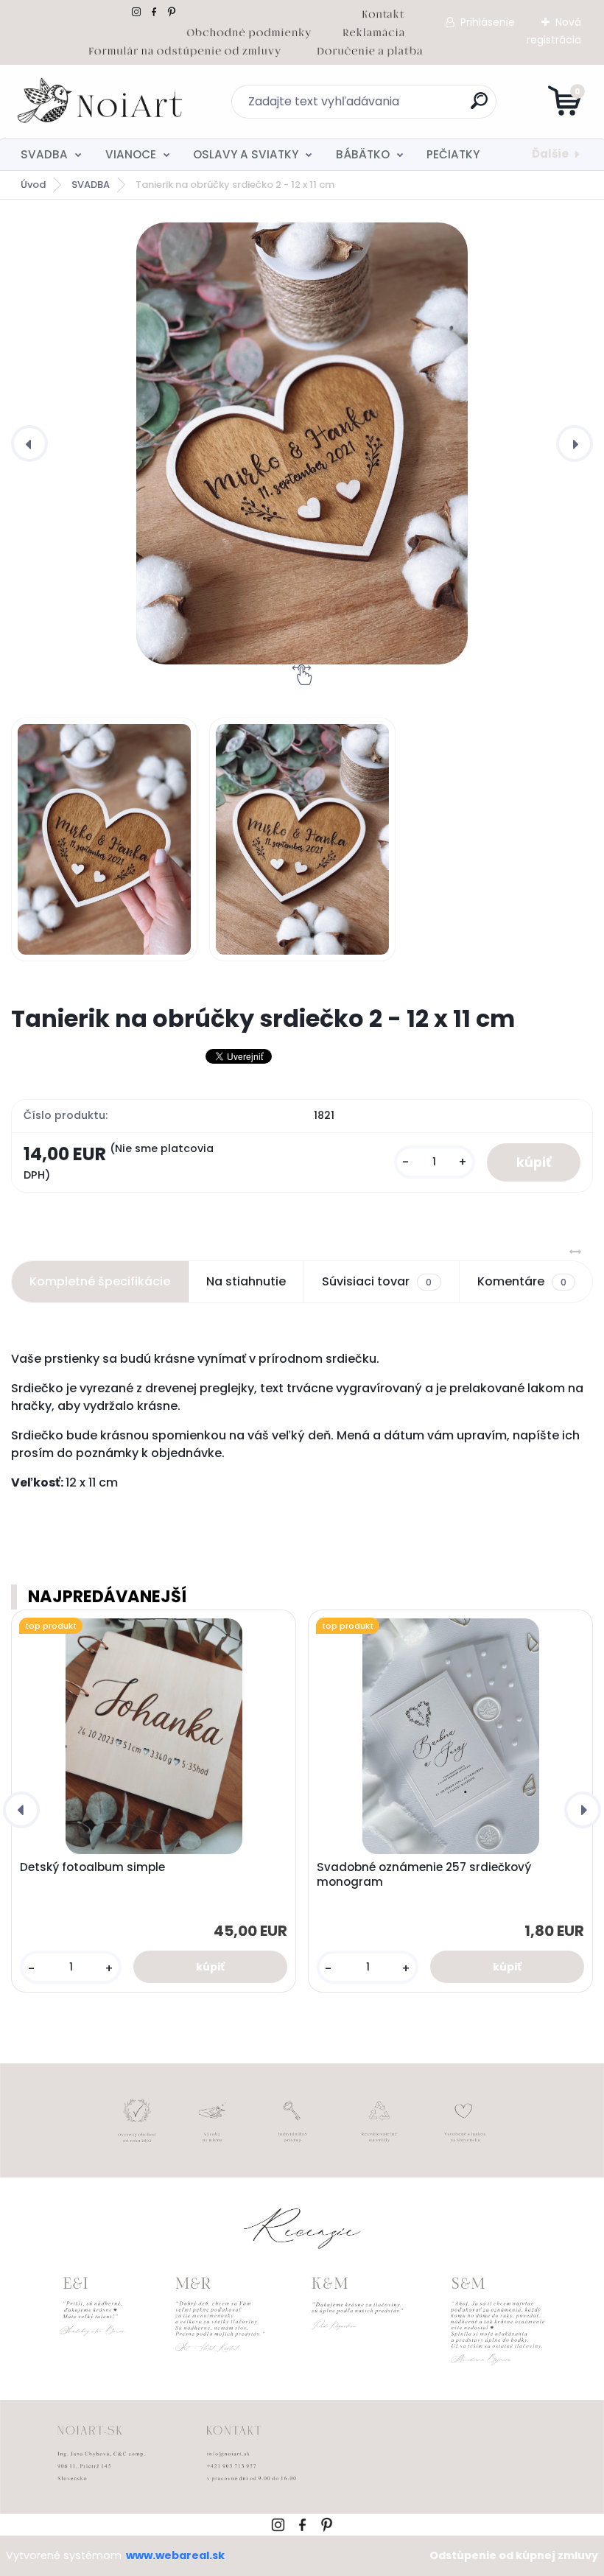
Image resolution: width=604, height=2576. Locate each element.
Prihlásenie (488, 22)
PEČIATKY (453, 154)
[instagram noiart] (136, 12)
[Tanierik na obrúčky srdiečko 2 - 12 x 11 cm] (302, 443)
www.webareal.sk (175, 2555)
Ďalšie (550, 154)
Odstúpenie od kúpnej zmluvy (514, 2555)
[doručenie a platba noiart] (369, 49)
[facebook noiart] (154, 12)
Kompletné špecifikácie (100, 1281)
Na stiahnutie (246, 1281)
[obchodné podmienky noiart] (249, 30)
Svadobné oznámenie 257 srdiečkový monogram (424, 1875)
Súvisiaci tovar (377, 1281)
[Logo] (101, 102)
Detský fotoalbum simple (92, 1867)
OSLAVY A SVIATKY (246, 154)
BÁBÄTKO (363, 154)
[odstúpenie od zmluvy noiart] (185, 49)
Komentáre (522, 1281)
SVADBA (44, 154)
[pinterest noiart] (172, 12)
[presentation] (29, 443)
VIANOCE (131, 154)
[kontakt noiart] (383, 12)
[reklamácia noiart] (373, 30)
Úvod (33, 185)
